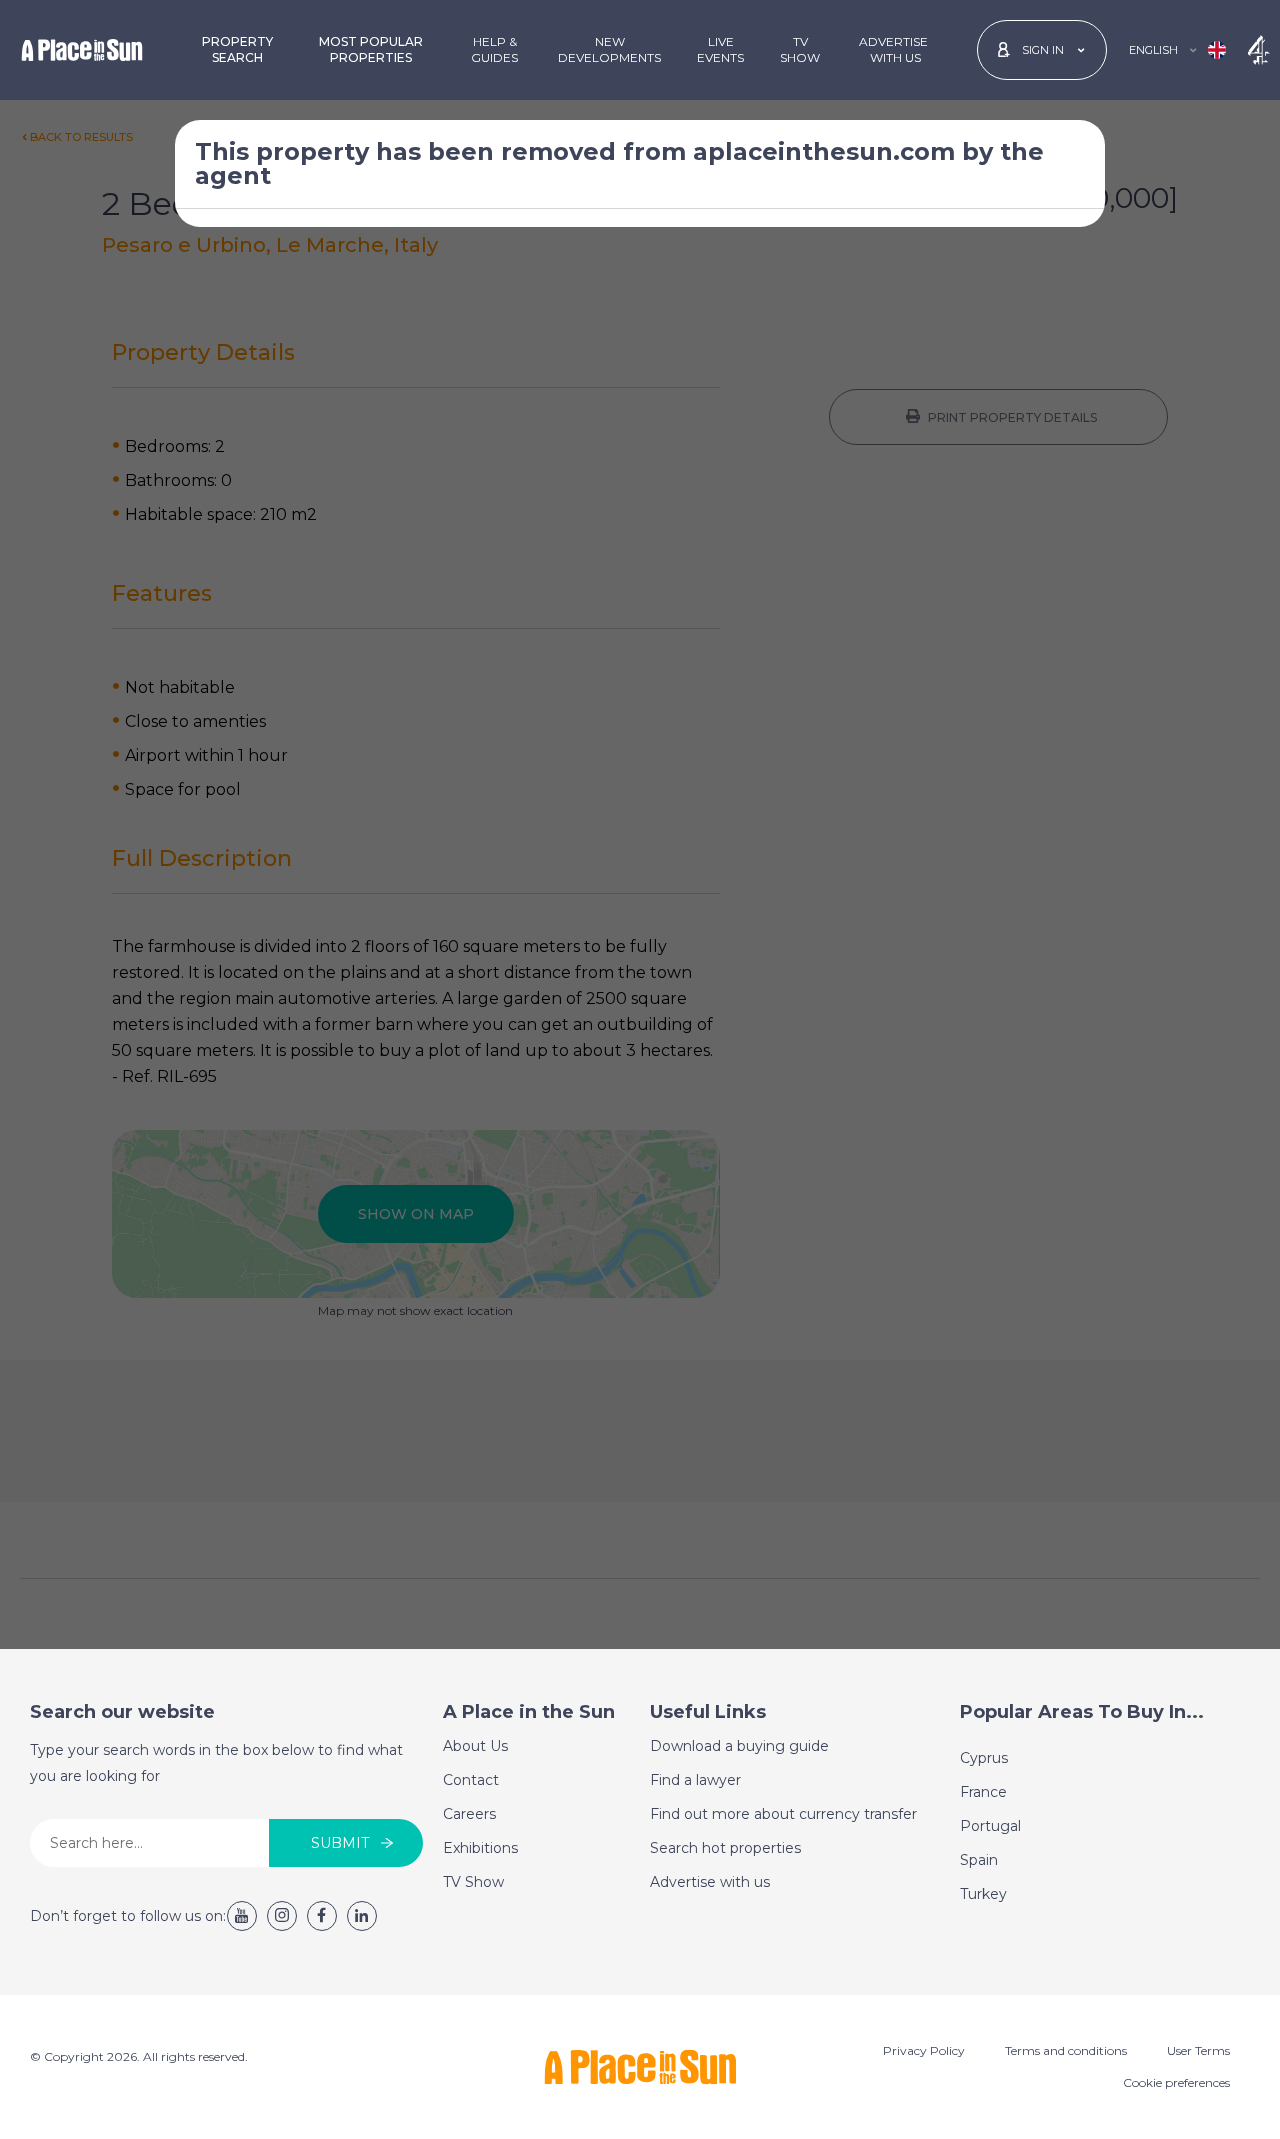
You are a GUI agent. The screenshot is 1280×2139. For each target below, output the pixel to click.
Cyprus (984, 1758)
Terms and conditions (1066, 2050)
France (983, 1792)
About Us (475, 1746)
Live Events (720, 49)
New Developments (609, 49)
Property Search (237, 49)
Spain (979, 1860)
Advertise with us (710, 1882)
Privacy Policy (924, 2050)
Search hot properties (725, 1848)
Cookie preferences (1176, 2082)
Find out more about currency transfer (783, 1814)
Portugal (990, 1826)
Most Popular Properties (371, 49)
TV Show (800, 49)
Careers (469, 1814)
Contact (471, 1780)
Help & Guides (494, 49)
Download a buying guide (739, 1746)
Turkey (983, 1894)
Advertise (893, 49)
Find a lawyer (695, 1780)
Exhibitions (480, 1848)
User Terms (1198, 2050)
